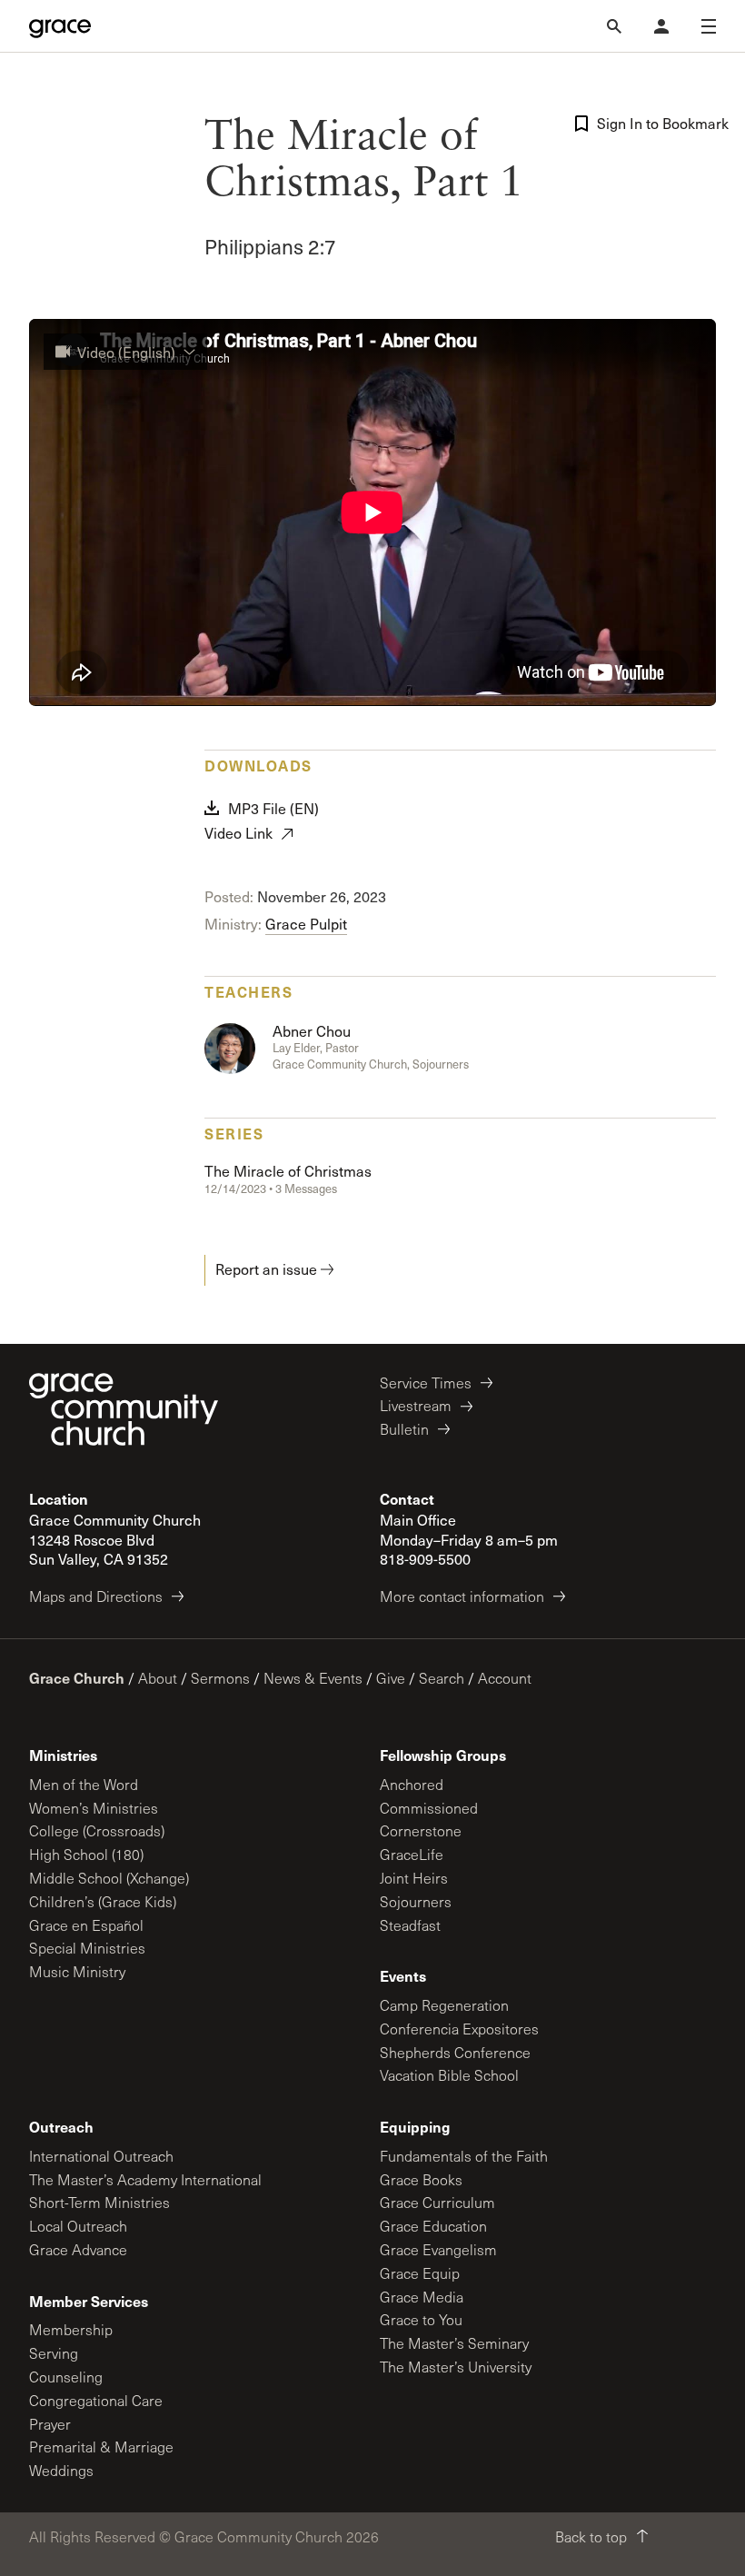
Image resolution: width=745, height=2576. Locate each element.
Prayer (50, 2424)
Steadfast (410, 1925)
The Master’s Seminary (454, 2343)
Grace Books (421, 2179)
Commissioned (429, 1808)
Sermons (220, 1678)
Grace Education (433, 2226)
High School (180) (86, 1854)
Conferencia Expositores (459, 2029)
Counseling (66, 2377)
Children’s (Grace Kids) (103, 1901)
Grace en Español (86, 1925)
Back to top (591, 2536)
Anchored (412, 1784)
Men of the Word (84, 1784)
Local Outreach (78, 2226)
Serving (54, 2353)
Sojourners (416, 1901)
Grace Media (422, 2297)
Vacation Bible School (449, 2075)
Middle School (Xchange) (109, 1878)
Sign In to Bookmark (656, 123)
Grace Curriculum (437, 2202)
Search (442, 1678)
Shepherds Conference (455, 2052)
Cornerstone (421, 1830)
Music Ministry (77, 1971)
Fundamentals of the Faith (464, 2156)
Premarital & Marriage (101, 2447)
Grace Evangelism (438, 2249)
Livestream (416, 1405)
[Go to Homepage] (60, 26)
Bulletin (404, 1429)
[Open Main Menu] (709, 26)
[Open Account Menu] (661, 26)
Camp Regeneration (444, 2005)
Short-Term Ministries (99, 2202)
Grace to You (421, 2319)
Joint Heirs (414, 1878)
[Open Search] (614, 26)
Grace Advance (78, 2249)
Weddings (61, 2470)
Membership (71, 2329)
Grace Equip (420, 2273)
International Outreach (101, 2156)
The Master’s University (456, 2367)
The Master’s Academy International (145, 2179)
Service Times (426, 1382)
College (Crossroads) (97, 1830)
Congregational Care (96, 2400)
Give (391, 1678)
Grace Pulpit (306, 924)
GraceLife (412, 1854)
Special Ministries (87, 1948)
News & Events (313, 1678)
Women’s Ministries (94, 1808)
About (158, 1678)
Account (505, 1678)
